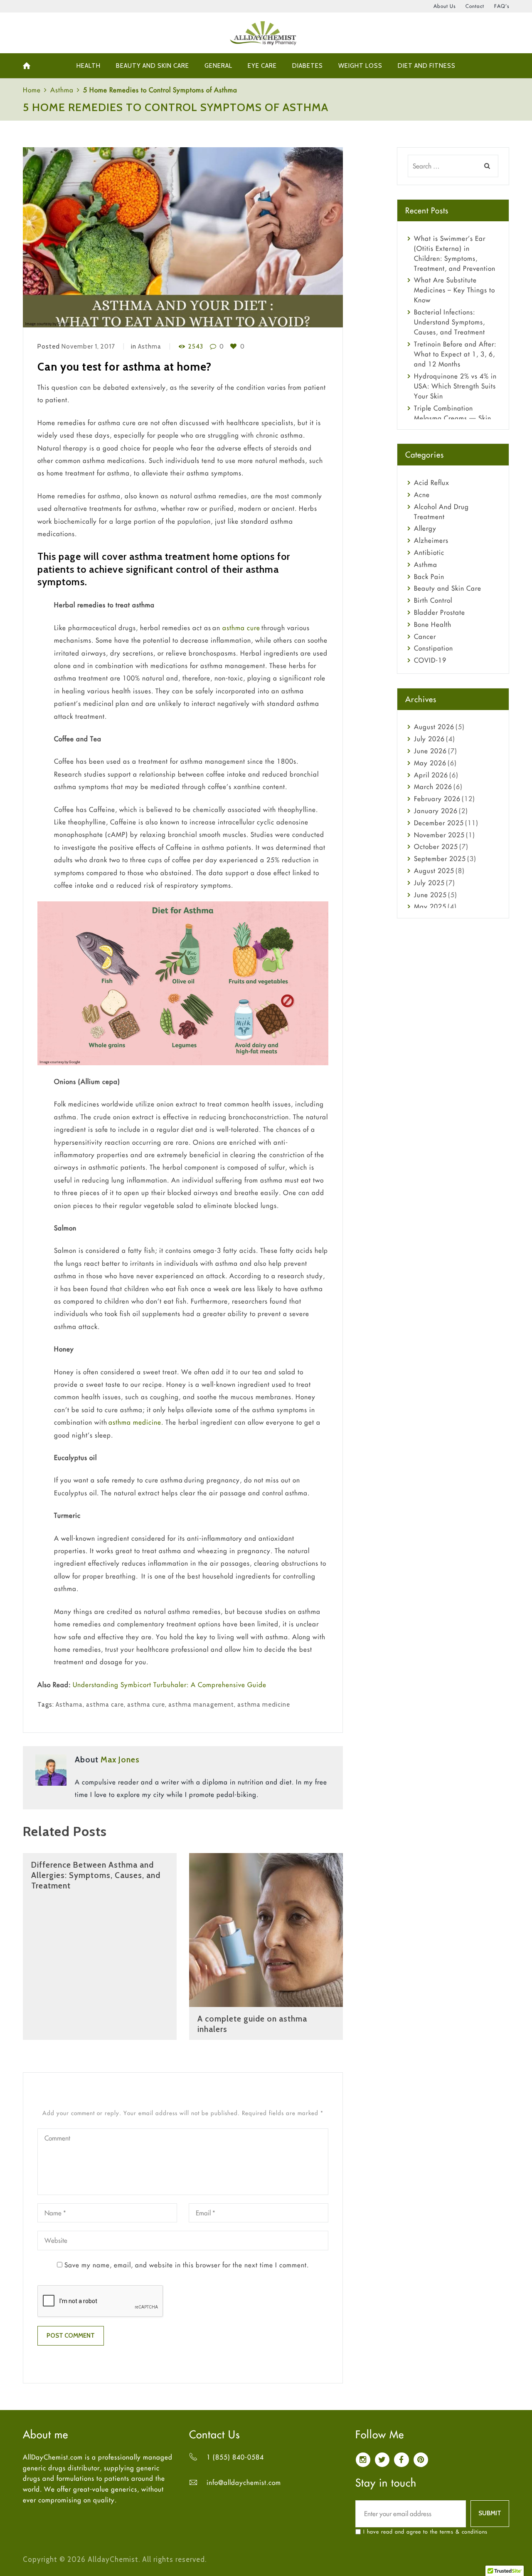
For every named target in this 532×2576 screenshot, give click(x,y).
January (436, 811)
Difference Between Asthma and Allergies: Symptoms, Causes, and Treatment (96, 1875)
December (439, 823)
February (437, 799)
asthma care (105, 1705)
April (431, 775)
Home (32, 90)
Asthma (62, 90)
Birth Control (433, 600)
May (430, 763)
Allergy (425, 528)
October (436, 846)
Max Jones (120, 1759)
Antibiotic (429, 552)
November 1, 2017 (88, 346)
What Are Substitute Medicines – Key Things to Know (454, 290)
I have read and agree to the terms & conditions (425, 2531)
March (433, 787)
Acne (422, 495)
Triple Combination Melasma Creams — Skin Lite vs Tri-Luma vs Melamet (456, 418)
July (429, 739)
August (434, 727)
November (439, 835)
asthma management (201, 1705)
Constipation (433, 648)
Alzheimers (431, 540)
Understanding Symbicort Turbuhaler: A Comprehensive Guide (170, 1685)
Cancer (425, 636)
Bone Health (433, 624)
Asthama (69, 1705)
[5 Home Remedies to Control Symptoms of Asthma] (183, 238)
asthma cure (241, 628)
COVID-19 (430, 660)
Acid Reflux (432, 483)
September (440, 859)
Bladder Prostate (440, 612)
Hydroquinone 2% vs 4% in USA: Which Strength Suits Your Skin (455, 386)
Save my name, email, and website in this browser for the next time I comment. (187, 2265)
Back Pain (429, 577)
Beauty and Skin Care (448, 588)
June (430, 751)
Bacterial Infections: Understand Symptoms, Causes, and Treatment (449, 322)
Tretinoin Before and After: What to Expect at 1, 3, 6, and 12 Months (455, 354)
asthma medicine (135, 1422)
